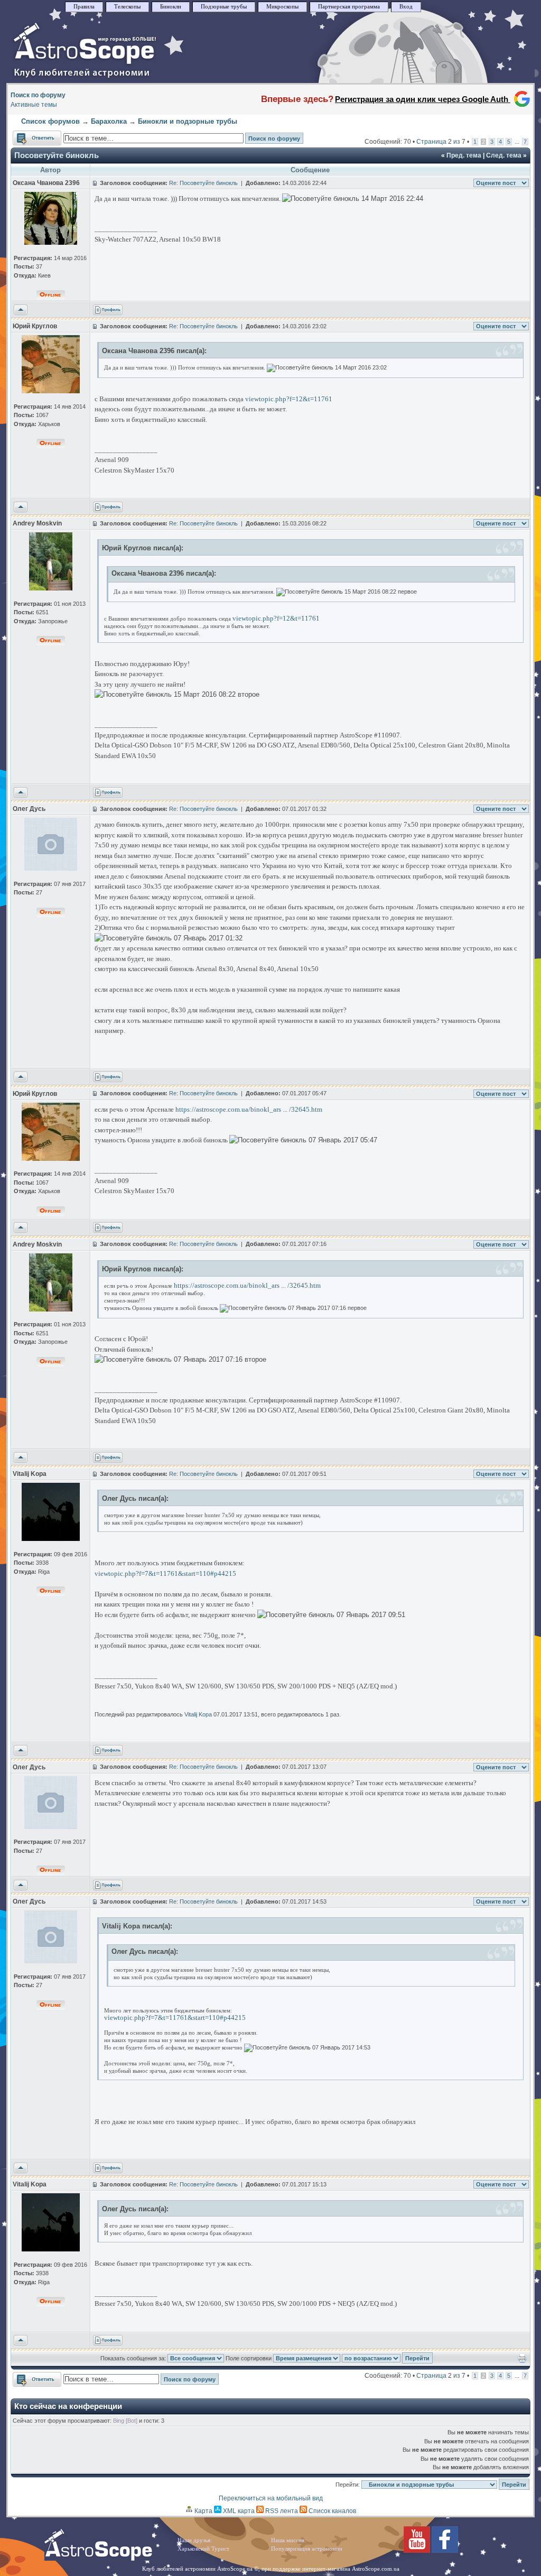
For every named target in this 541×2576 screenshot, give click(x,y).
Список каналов (332, 2511)
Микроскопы (282, 7)
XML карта (238, 2511)
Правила (84, 7)
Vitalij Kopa (198, 1714)
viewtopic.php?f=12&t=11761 (289, 399)
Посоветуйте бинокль (57, 155)
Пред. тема (464, 155)
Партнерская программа (349, 7)
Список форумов (50, 121)
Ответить (27, 135)
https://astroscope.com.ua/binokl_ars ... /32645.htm (249, 1109)
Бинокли (171, 7)
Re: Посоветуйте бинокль (203, 183)
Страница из (441, 142)
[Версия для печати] (522, 2361)
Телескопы (127, 7)
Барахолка (109, 121)
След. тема (504, 155)
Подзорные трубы (224, 7)
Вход (406, 7)
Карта (203, 2511)
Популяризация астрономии (307, 2549)
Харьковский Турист (203, 2549)
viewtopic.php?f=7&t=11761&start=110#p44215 (165, 1573)
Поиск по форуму (38, 95)
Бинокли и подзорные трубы (188, 121)
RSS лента (281, 2511)
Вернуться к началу (21, 310)
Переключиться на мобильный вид (271, 2498)
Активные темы (34, 105)
